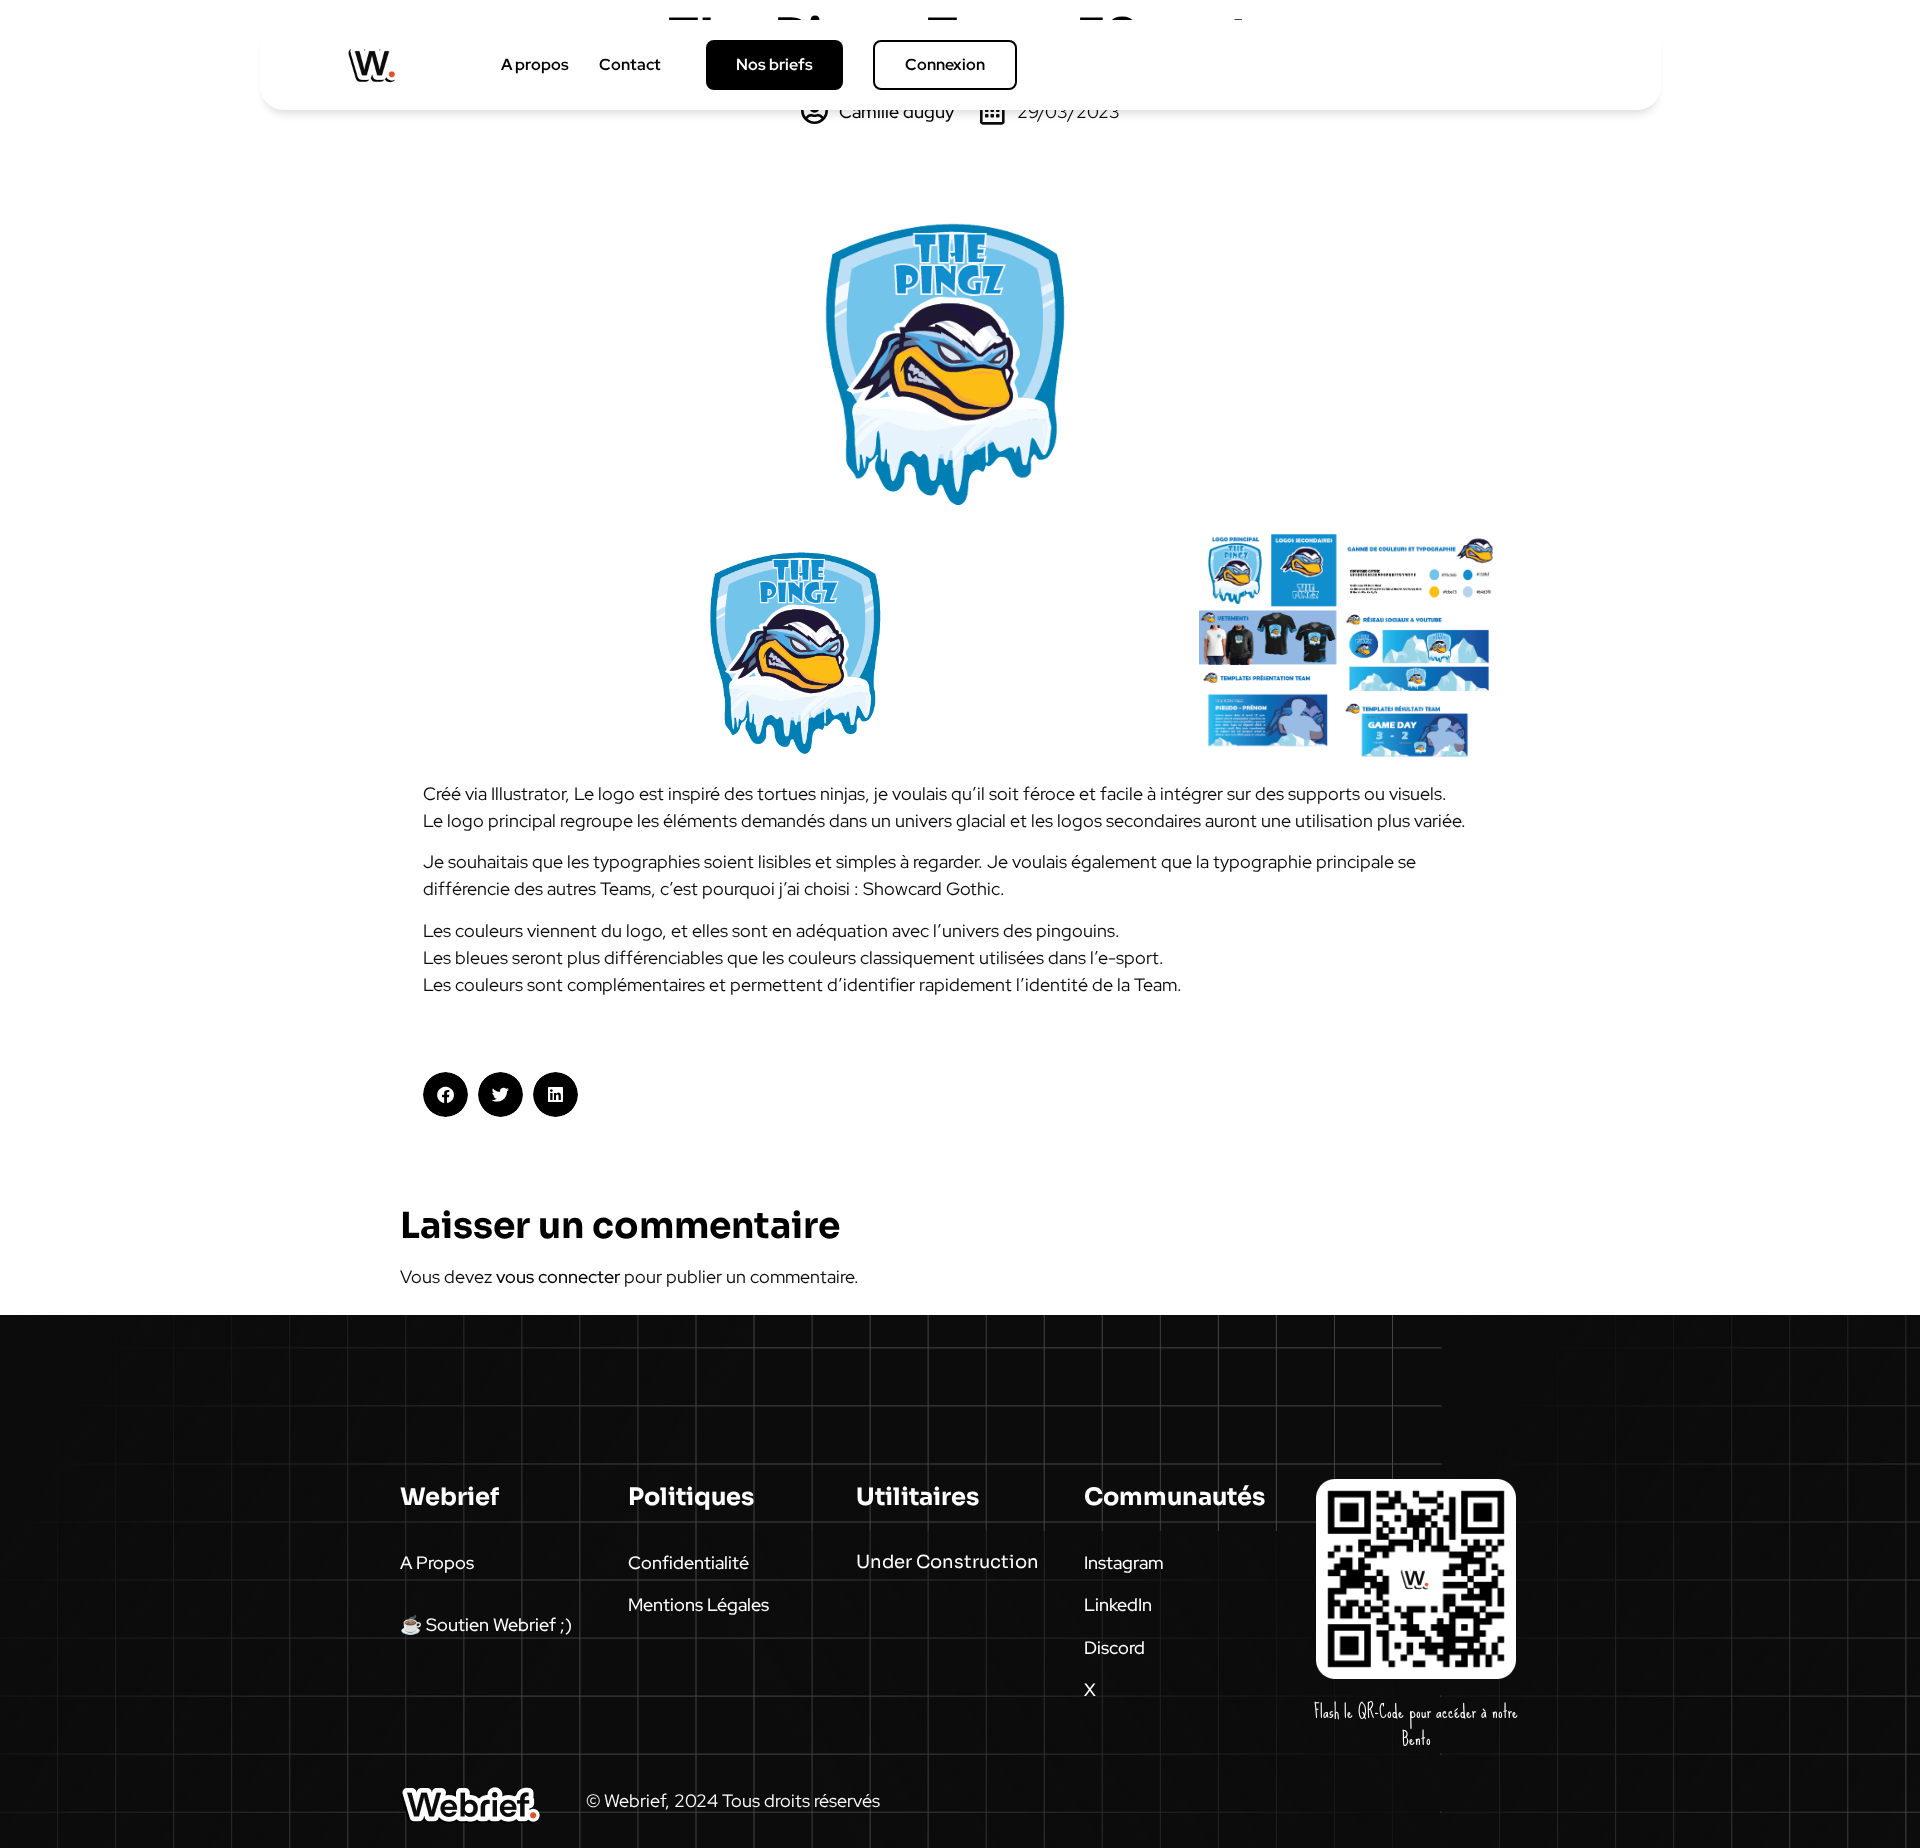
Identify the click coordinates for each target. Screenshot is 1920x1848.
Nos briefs (774, 64)
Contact (630, 64)
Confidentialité (688, 1562)
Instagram (1124, 1562)
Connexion (945, 64)
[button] (445, 1094)
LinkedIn (1118, 1604)
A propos (535, 64)
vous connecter (558, 1276)
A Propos (437, 1562)
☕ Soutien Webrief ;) (486, 1624)
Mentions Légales (698, 1604)
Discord (1114, 1647)
